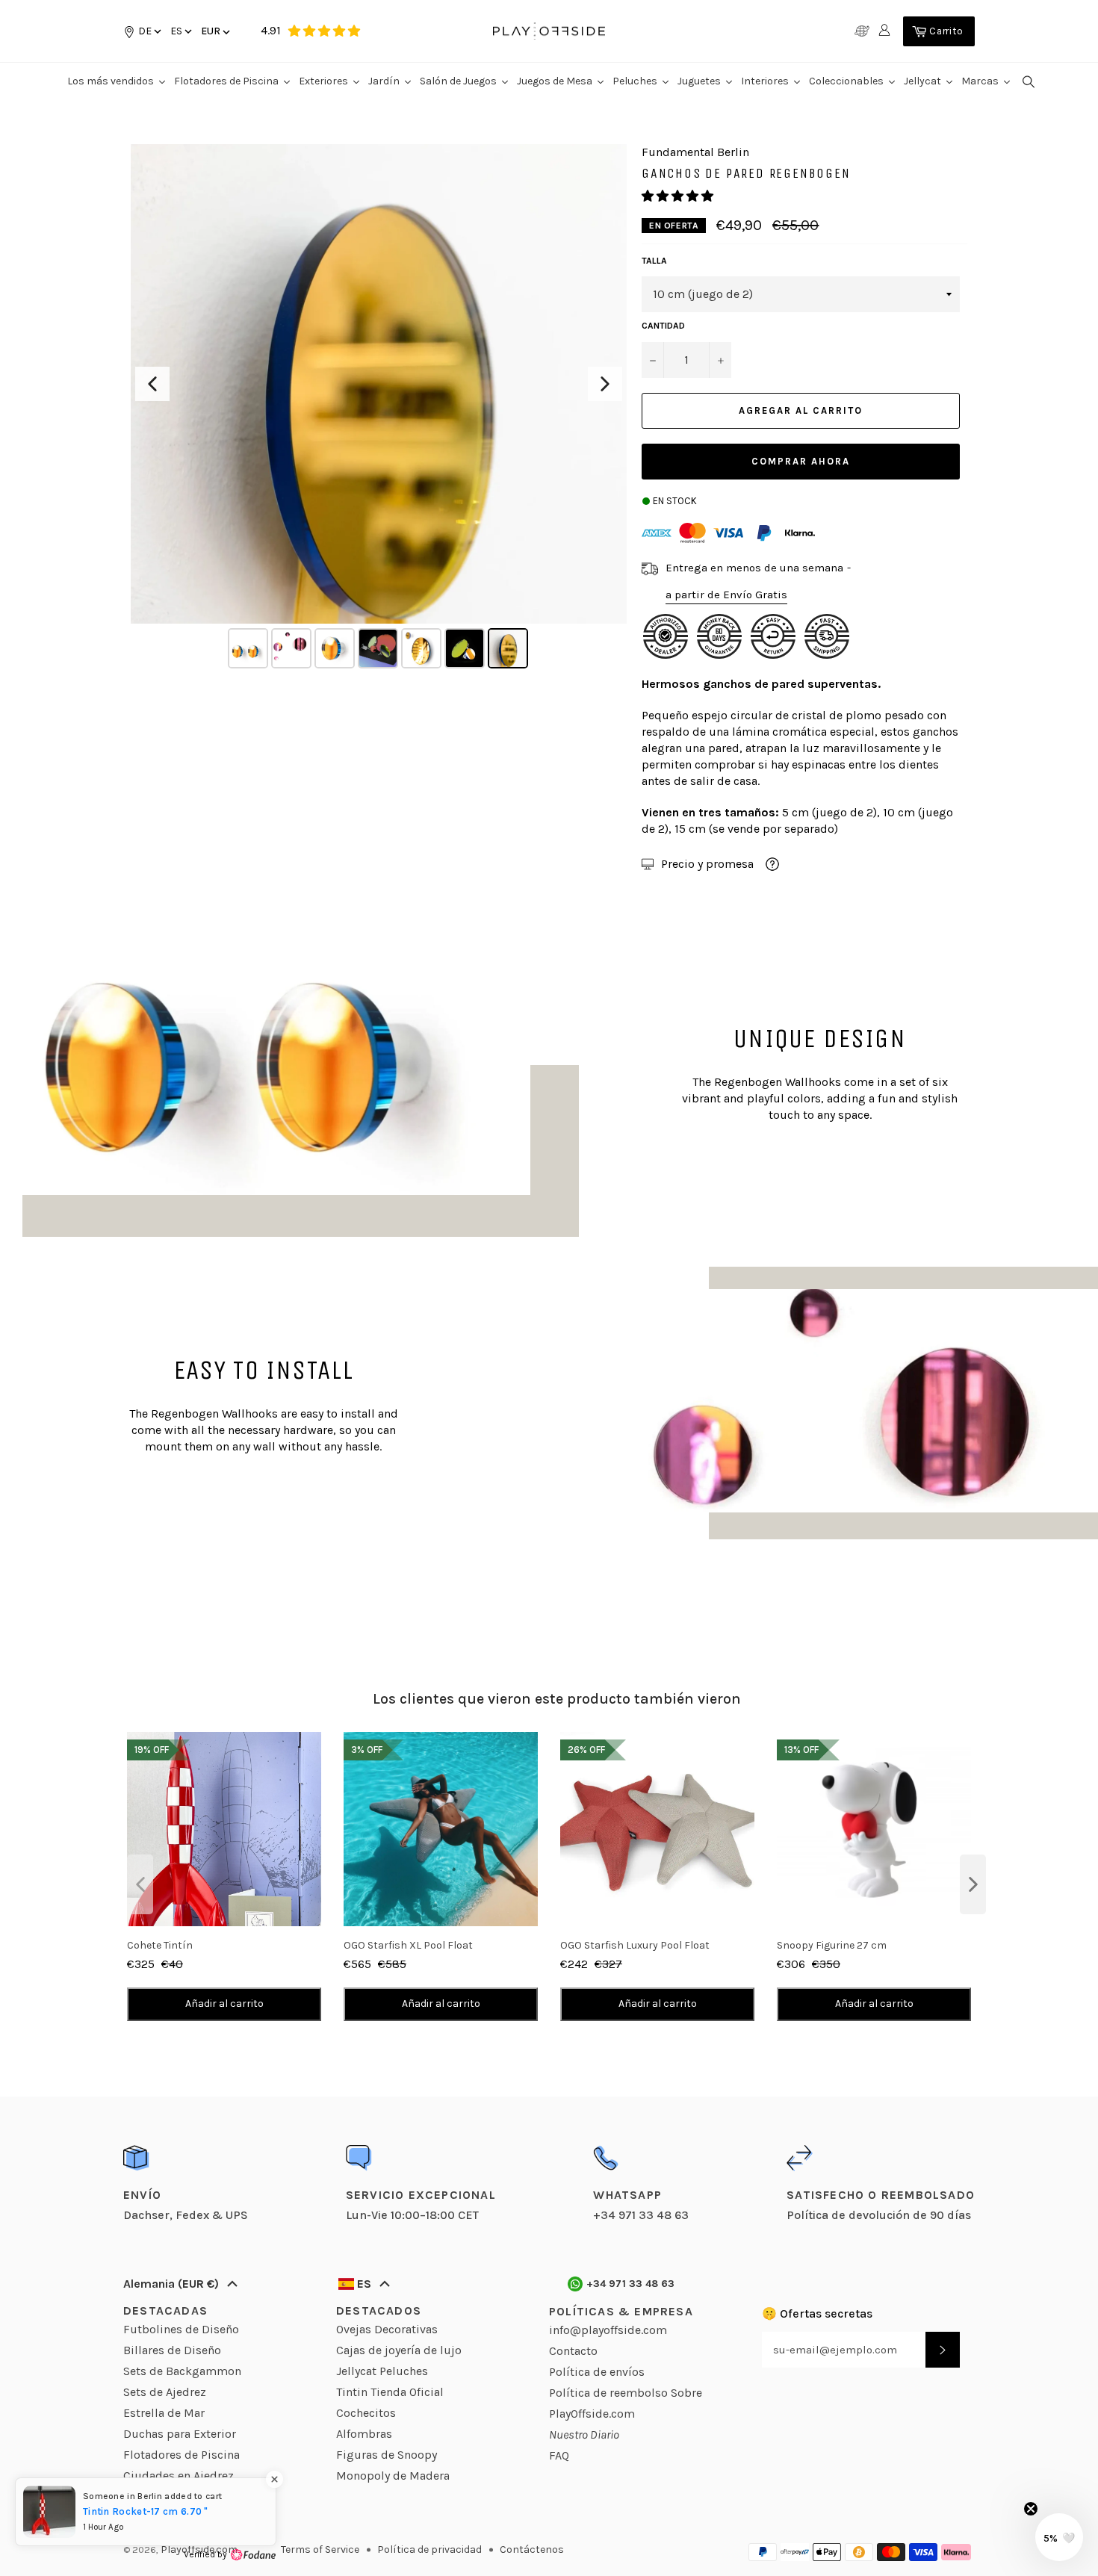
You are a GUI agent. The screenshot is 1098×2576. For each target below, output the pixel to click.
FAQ (559, 2455)
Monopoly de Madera (393, 2476)
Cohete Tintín (160, 1945)
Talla (654, 261)
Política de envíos (597, 2372)
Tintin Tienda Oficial (390, 2392)
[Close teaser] (1031, 2509)
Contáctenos (532, 2549)
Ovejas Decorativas (387, 2329)
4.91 (271, 30)
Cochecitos (366, 2413)
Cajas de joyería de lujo (399, 2350)
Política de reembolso (608, 2393)
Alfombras (364, 2434)
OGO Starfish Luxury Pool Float (635, 1945)
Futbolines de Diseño (181, 2329)
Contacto (573, 2351)
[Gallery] (379, 409)
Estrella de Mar (164, 2413)
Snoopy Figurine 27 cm (832, 1945)
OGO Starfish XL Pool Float (408, 1945)
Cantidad (663, 326)
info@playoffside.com (608, 2330)
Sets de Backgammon (182, 2371)
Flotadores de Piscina (182, 2455)
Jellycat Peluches (382, 2371)
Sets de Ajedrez (165, 2392)
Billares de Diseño (172, 2350)
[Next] (605, 384)
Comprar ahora (800, 461)
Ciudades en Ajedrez (179, 2476)
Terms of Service (320, 2549)
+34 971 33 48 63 (631, 2284)
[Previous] (152, 384)
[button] (180, 31)
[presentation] (140, 1884)
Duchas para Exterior (180, 2434)
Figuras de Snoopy (387, 2455)
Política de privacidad (429, 2549)
